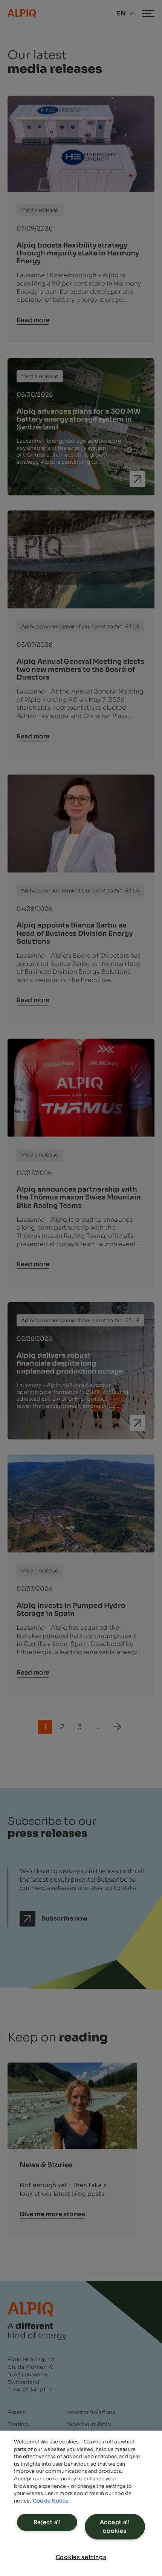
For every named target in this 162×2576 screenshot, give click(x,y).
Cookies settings (81, 2557)
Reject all (47, 2522)
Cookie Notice (51, 2501)
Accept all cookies (115, 2526)
